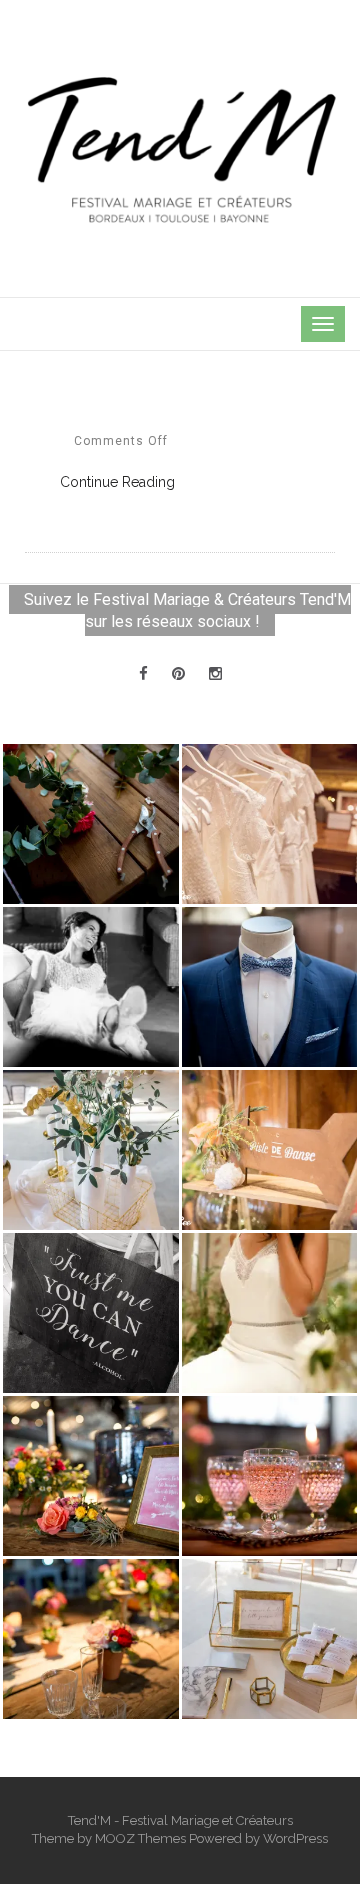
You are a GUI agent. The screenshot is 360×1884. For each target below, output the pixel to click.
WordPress (295, 1838)
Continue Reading (117, 482)
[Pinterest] (178, 674)
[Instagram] (215, 674)
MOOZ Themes (140, 1838)
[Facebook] (143, 674)
